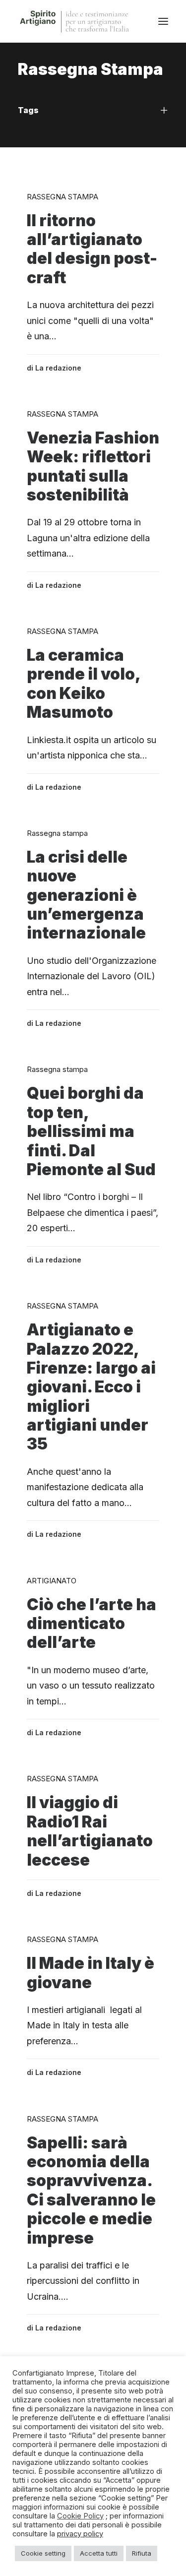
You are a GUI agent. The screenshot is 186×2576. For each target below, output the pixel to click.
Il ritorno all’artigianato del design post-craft (92, 249)
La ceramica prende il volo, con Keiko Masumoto (83, 684)
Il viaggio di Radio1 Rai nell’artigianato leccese (90, 1831)
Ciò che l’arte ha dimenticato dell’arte (92, 1624)
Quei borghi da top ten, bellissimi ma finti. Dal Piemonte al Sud (91, 1131)
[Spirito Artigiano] (75, 21)
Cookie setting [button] (43, 2553)
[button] (163, 21)
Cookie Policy (80, 2516)
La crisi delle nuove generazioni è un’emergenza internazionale (86, 895)
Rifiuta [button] (142, 2553)
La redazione (58, 368)
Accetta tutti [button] (99, 2553)
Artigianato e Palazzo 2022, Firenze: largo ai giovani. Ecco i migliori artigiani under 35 (91, 1387)
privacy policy (80, 2534)
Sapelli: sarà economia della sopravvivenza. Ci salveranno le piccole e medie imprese (91, 2190)
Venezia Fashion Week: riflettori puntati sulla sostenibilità (93, 466)
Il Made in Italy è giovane (91, 1973)
